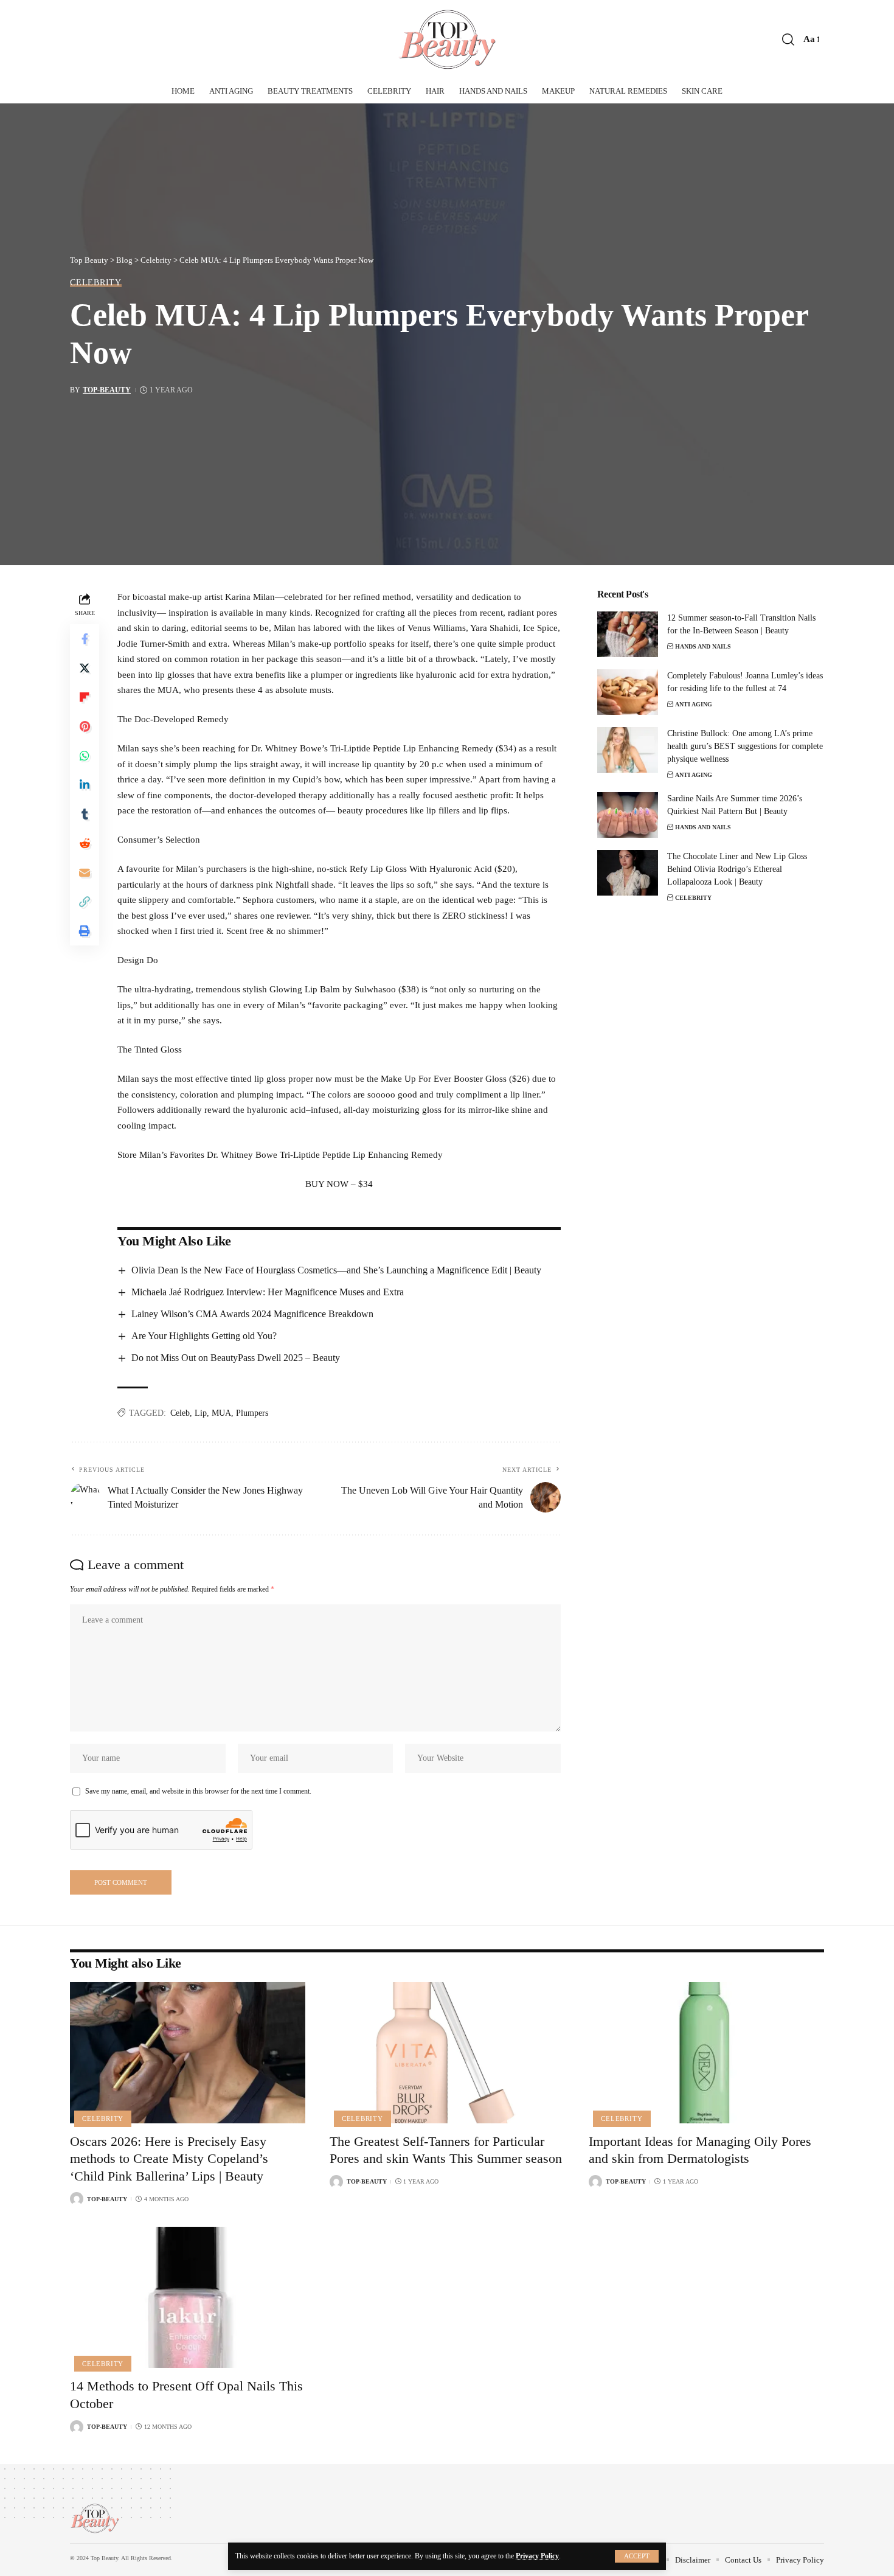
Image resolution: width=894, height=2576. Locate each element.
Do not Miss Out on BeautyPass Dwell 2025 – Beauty (236, 1358)
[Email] (85, 873)
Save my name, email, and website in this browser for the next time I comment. (198, 1791)
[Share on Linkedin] (85, 785)
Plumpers (252, 1413)
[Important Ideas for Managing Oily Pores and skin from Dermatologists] (706, 2053)
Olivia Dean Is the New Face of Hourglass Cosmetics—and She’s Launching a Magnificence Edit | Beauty (336, 1270)
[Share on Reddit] (85, 844)
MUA (221, 1413)
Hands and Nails (703, 646)
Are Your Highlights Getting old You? (204, 1336)
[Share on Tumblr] (85, 815)
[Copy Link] (85, 902)
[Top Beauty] (447, 40)
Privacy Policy (537, 2556)
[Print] (85, 931)
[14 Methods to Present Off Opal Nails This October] (188, 2297)
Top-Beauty (107, 390)
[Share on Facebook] (85, 639)
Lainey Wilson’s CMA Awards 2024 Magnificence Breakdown (252, 1314)
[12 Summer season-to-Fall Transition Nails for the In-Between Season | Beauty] (628, 634)
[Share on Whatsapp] (85, 756)
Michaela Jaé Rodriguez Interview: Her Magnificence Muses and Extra (268, 1292)
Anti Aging (694, 704)
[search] (788, 40)
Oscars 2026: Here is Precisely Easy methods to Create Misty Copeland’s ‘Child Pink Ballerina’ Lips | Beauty (169, 2159)
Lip (201, 1413)
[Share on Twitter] (85, 669)
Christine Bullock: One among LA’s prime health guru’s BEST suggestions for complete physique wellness (745, 746)
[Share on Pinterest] (85, 727)
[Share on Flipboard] (85, 698)
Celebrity (96, 282)
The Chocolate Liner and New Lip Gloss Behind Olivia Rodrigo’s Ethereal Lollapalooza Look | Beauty (737, 869)
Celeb (180, 1413)
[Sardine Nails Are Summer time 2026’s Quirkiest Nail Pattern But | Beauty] (628, 815)
